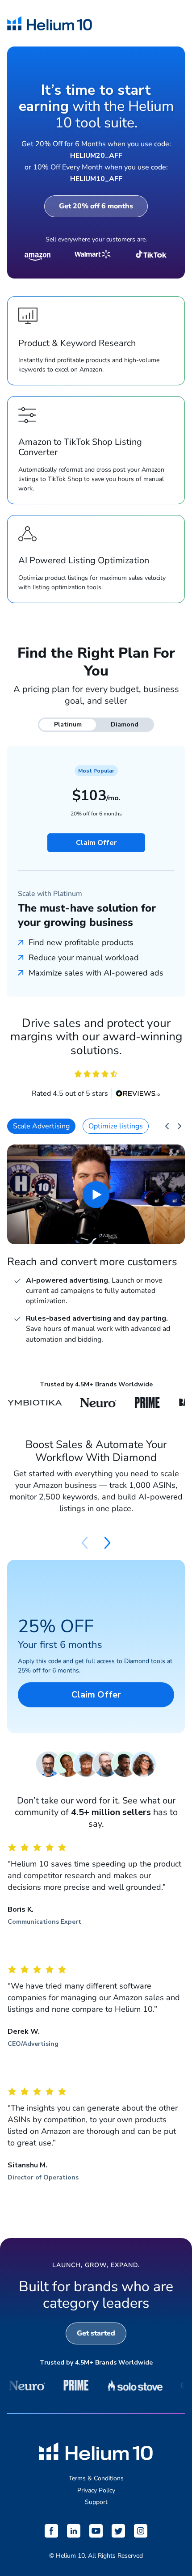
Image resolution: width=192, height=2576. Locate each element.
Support (96, 2502)
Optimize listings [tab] (116, 1126)
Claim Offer (96, 843)
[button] (107, 1543)
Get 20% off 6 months (96, 206)
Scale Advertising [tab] (41, 1126)
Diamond (125, 724)
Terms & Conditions (96, 2478)
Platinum (68, 724)
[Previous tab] (167, 1126)
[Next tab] (179, 1126)
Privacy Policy (96, 2490)
